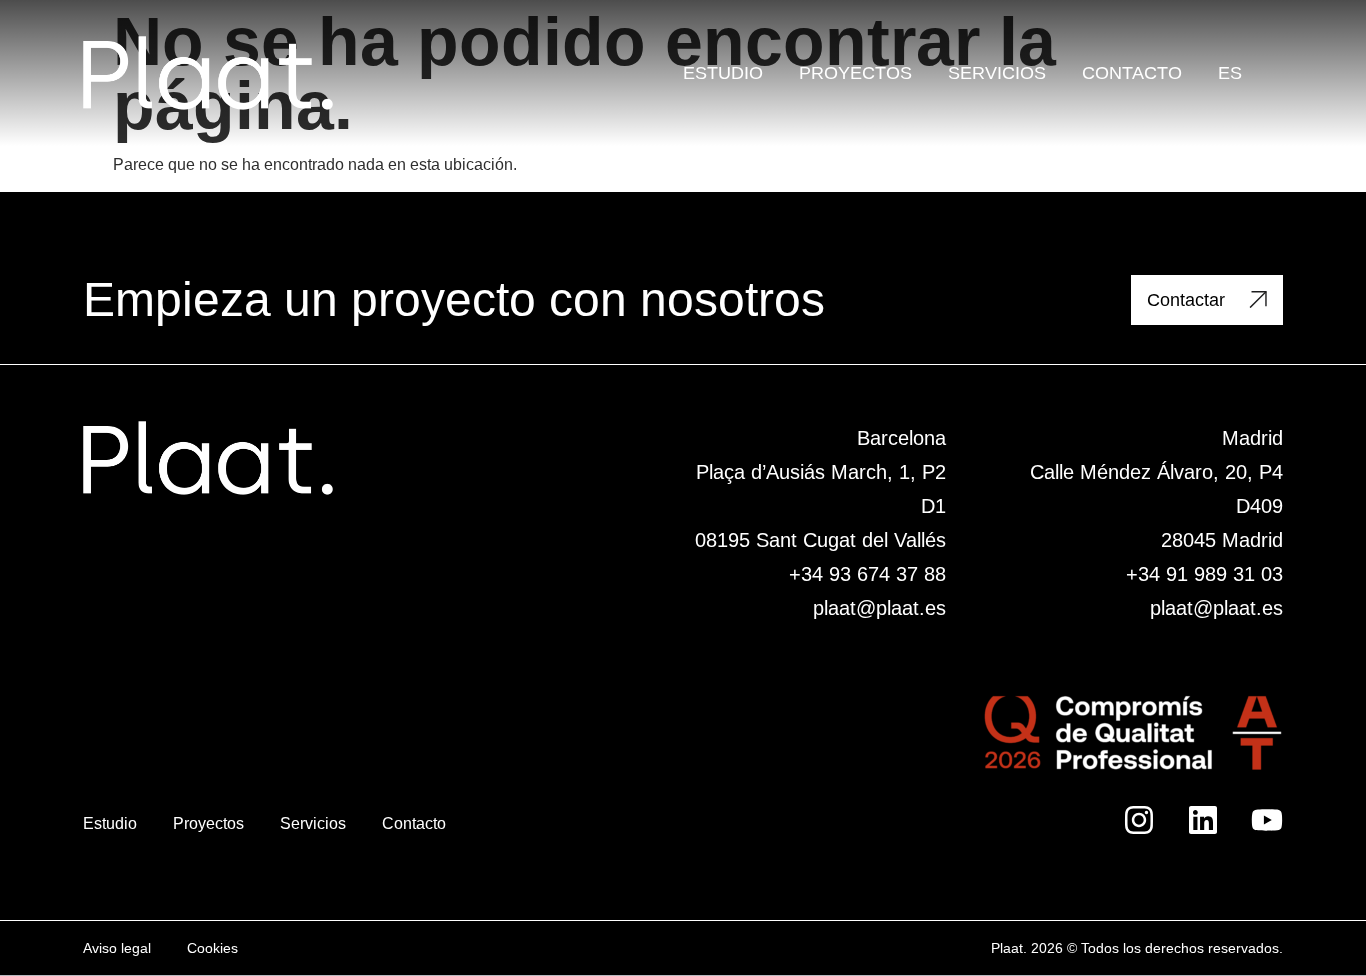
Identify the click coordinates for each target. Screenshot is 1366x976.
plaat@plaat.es (879, 608)
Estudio (723, 73)
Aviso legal (117, 948)
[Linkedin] (1203, 820)
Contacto (1132, 73)
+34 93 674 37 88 (867, 574)
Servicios (997, 73)
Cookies (212, 948)
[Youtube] (1267, 820)
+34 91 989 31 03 (1204, 574)
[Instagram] (1139, 820)
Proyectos (855, 73)
